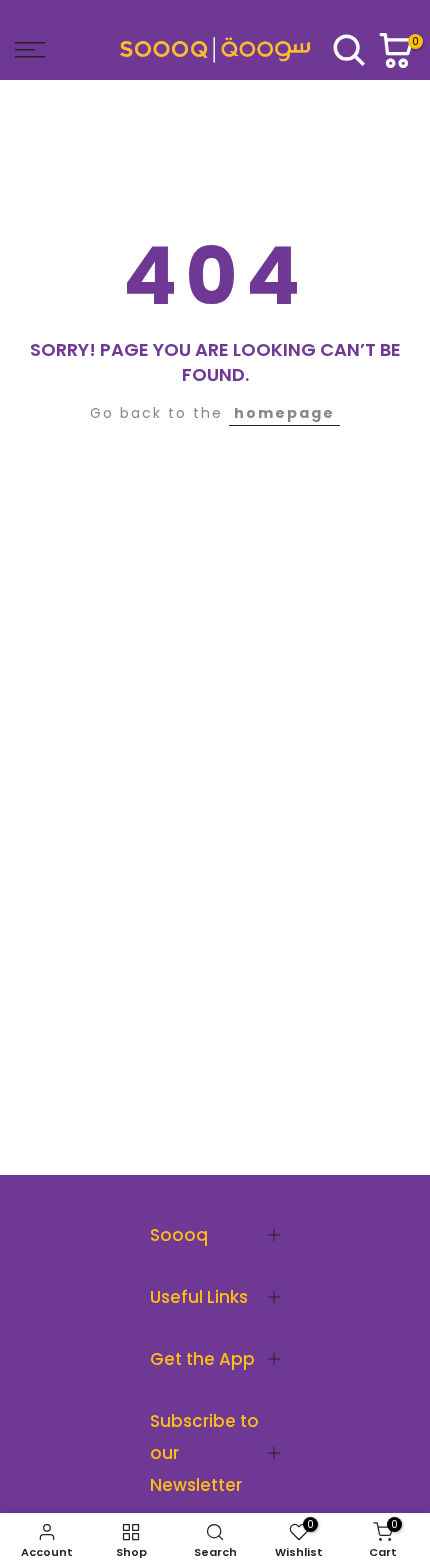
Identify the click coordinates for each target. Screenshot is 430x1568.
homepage (284, 413)
